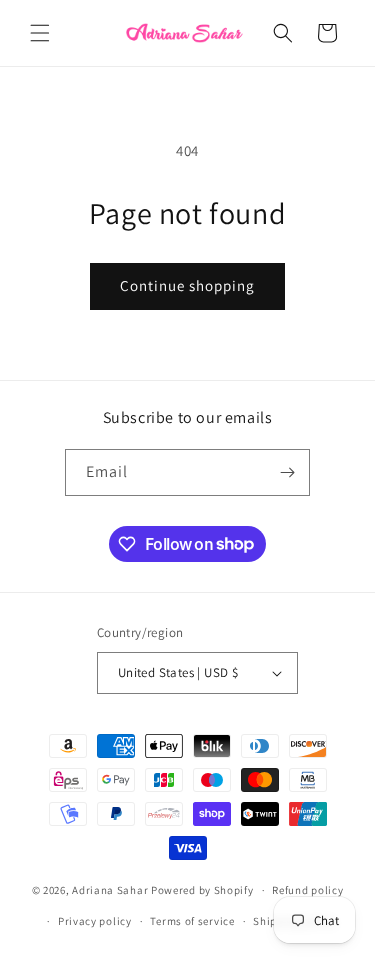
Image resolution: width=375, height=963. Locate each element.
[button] (40, 33)
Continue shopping (187, 285)
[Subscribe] (287, 472)
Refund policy (307, 890)
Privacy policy (95, 921)
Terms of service (192, 921)
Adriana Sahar (110, 890)
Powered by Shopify (202, 890)
